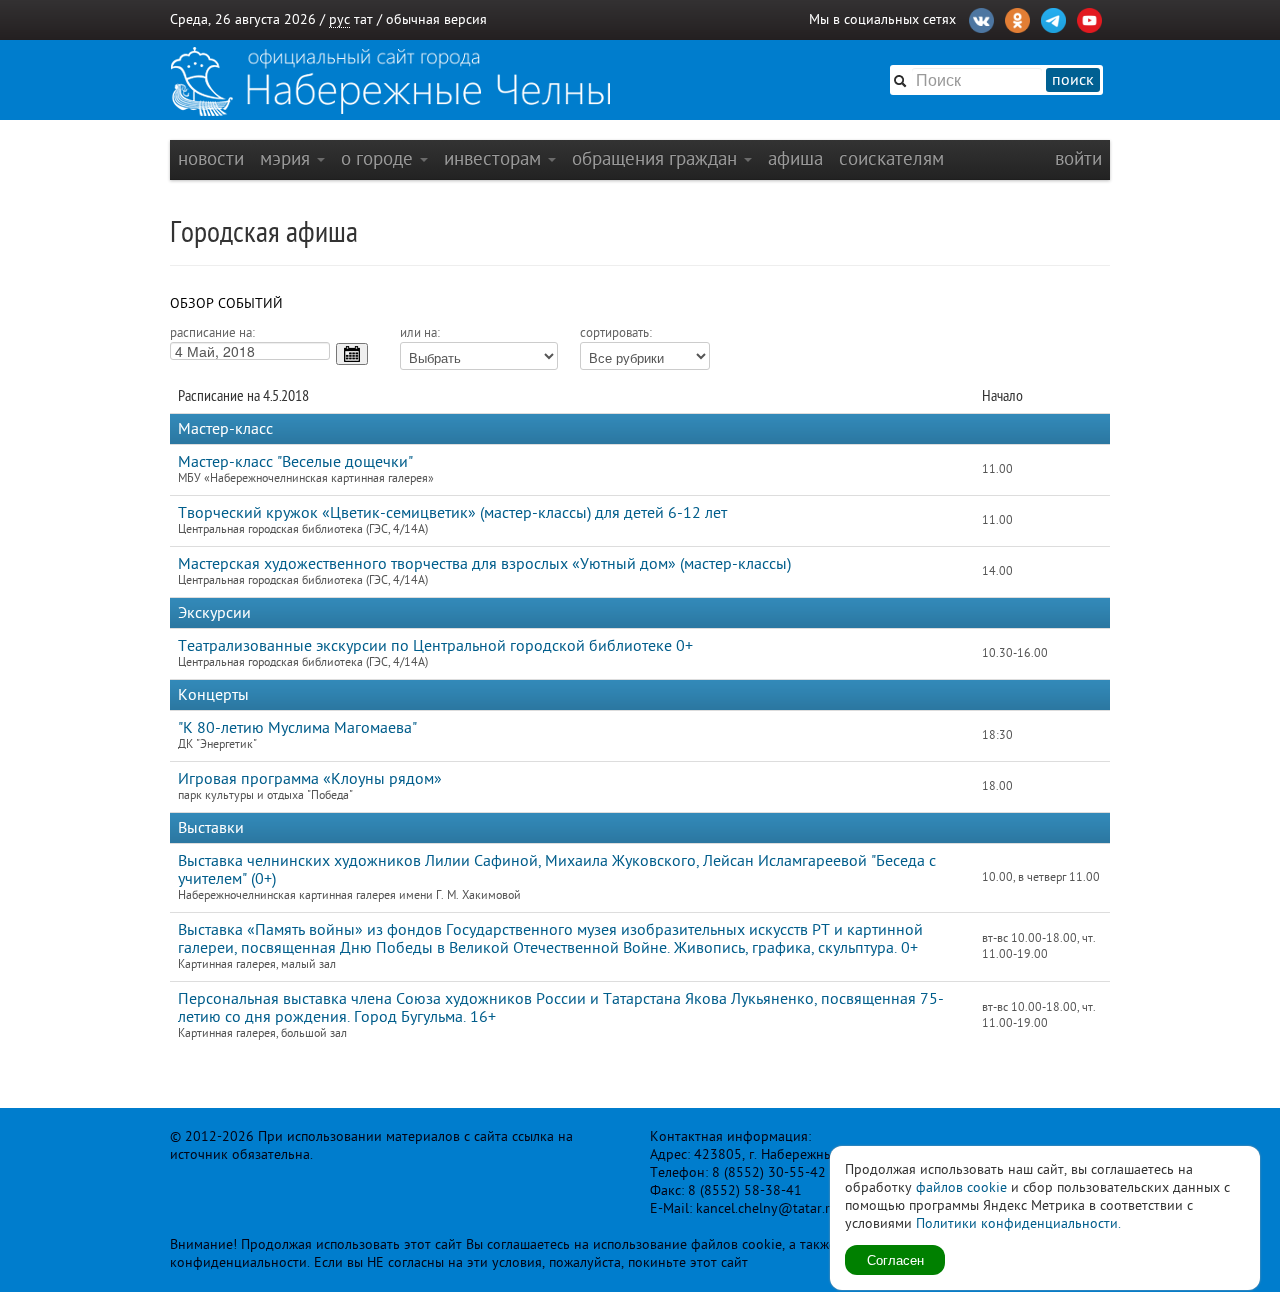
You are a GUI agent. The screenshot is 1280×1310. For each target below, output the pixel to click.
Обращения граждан (657, 158)
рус (339, 19)
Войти (1078, 158)
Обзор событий (226, 303)
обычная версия (436, 19)
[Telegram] (1053, 18)
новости (211, 158)
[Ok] (1017, 18)
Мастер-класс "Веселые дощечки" (295, 462)
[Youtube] (1089, 18)
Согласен (895, 1259)
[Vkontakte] (981, 18)
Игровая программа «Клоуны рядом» (310, 779)
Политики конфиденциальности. (1018, 1223)
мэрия (287, 158)
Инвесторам (495, 158)
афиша (795, 158)
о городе (379, 158)
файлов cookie (961, 1187)
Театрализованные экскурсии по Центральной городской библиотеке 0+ (435, 646)
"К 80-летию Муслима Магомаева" (297, 728)
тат (363, 19)
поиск (1073, 80)
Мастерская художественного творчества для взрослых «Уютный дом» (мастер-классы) (484, 564)
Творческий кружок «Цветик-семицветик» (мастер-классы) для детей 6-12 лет (452, 513)
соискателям (891, 158)
